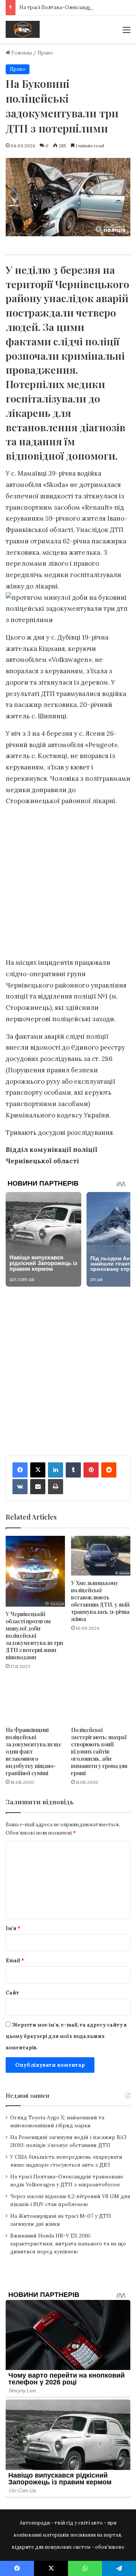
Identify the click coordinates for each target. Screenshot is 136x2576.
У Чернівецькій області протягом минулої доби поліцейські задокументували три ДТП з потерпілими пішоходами (34, 1636)
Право (45, 53)
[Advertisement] (68, 884)
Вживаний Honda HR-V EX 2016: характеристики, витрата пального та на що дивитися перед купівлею (68, 2244)
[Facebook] (20, 1470)
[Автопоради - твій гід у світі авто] (23, 29)
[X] (38, 1470)
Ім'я (13, 1928)
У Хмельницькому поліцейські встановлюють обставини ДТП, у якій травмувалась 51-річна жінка (100, 1601)
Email (15, 1960)
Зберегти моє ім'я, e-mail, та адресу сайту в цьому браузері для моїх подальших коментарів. (66, 2036)
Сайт (12, 1993)
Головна (21, 53)
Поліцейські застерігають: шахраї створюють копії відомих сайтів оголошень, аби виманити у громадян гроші (99, 1751)
